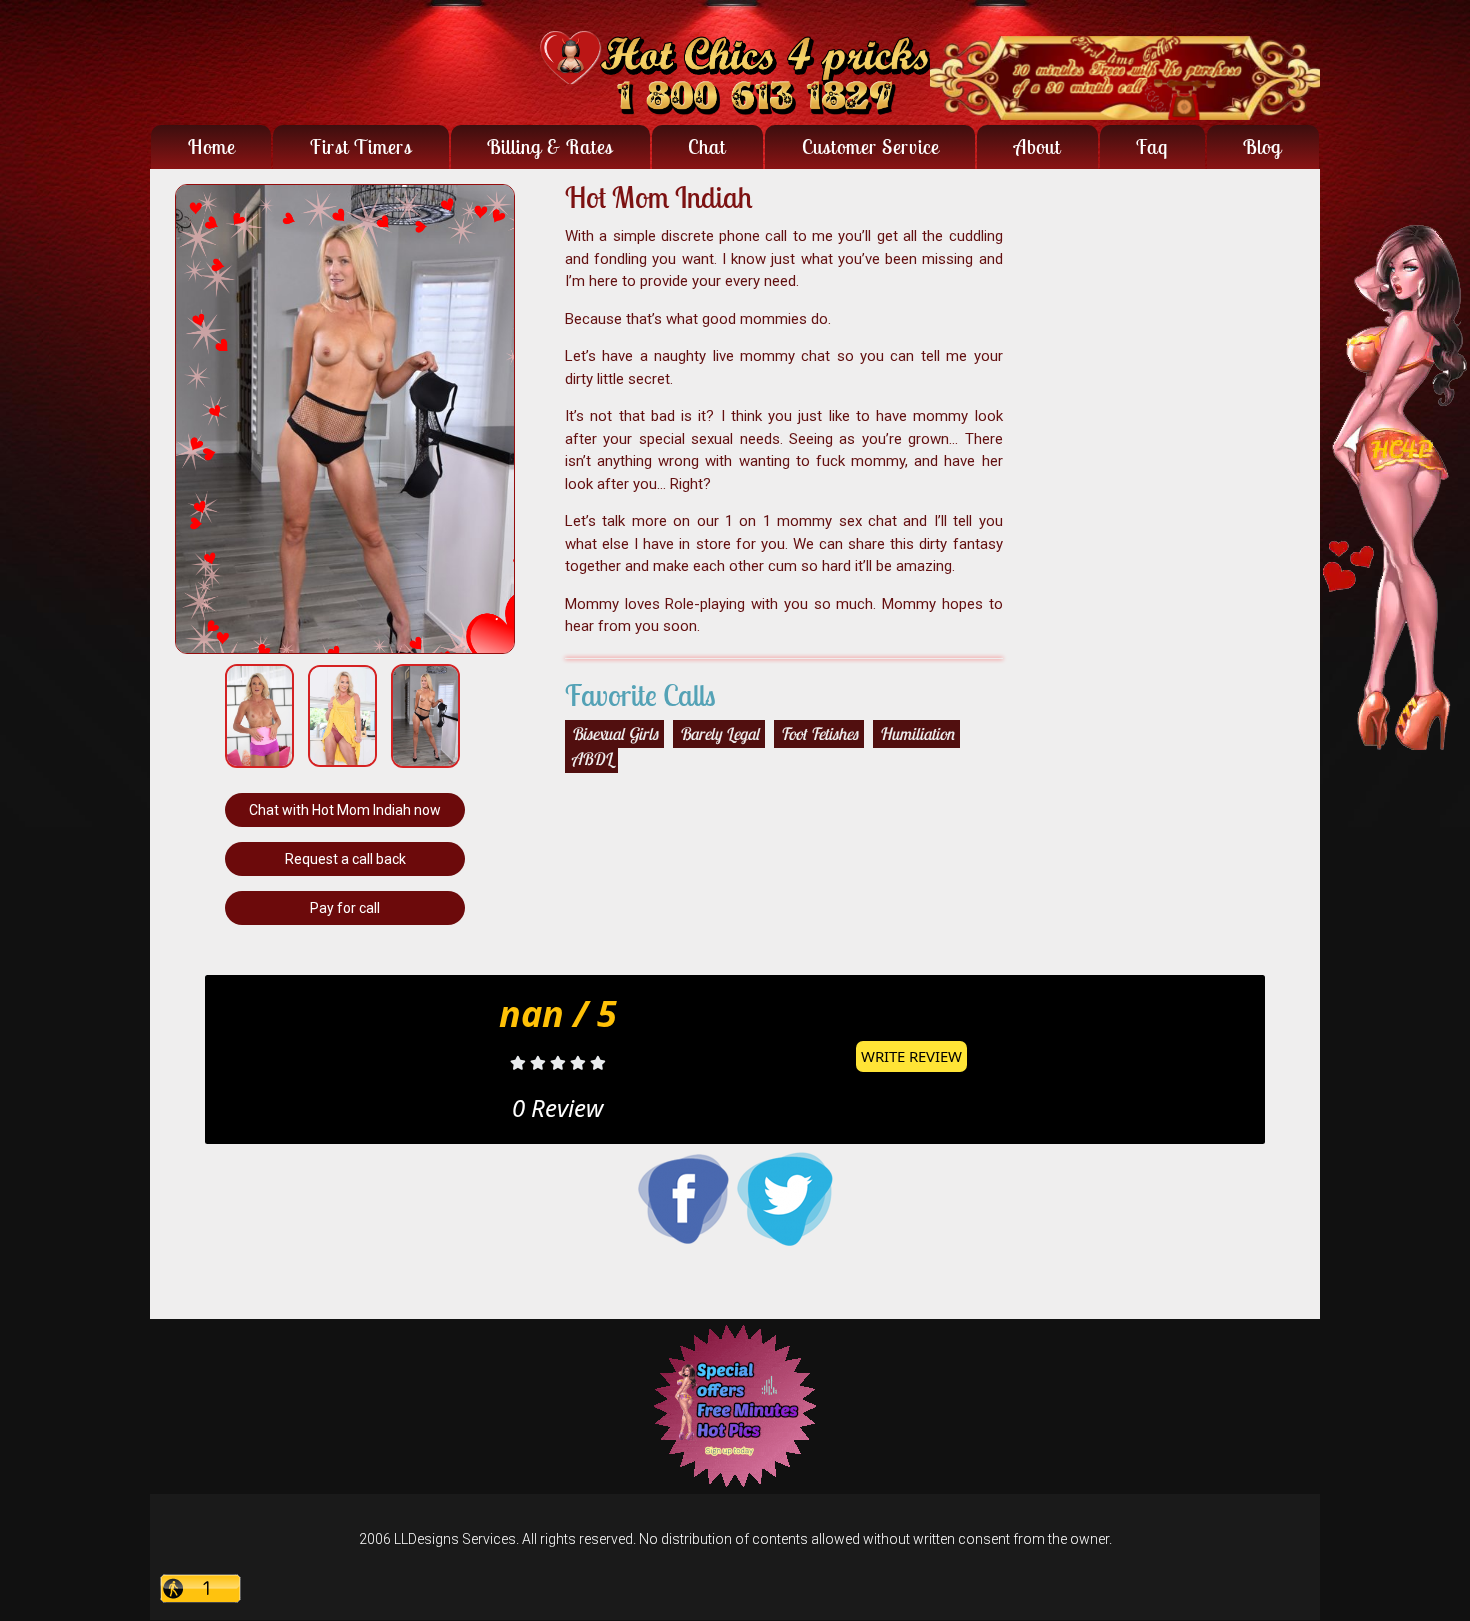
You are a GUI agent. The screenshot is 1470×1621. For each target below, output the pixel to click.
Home (211, 146)
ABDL (591, 759)
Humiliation (916, 734)
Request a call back (345, 859)
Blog (1262, 146)
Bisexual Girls (614, 734)
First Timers (361, 146)
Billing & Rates (550, 146)
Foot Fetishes (819, 734)
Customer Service (870, 146)
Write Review (911, 1056)
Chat (707, 146)
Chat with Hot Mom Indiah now (345, 810)
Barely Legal (719, 734)
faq (1152, 146)
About (1037, 146)
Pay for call (345, 908)
